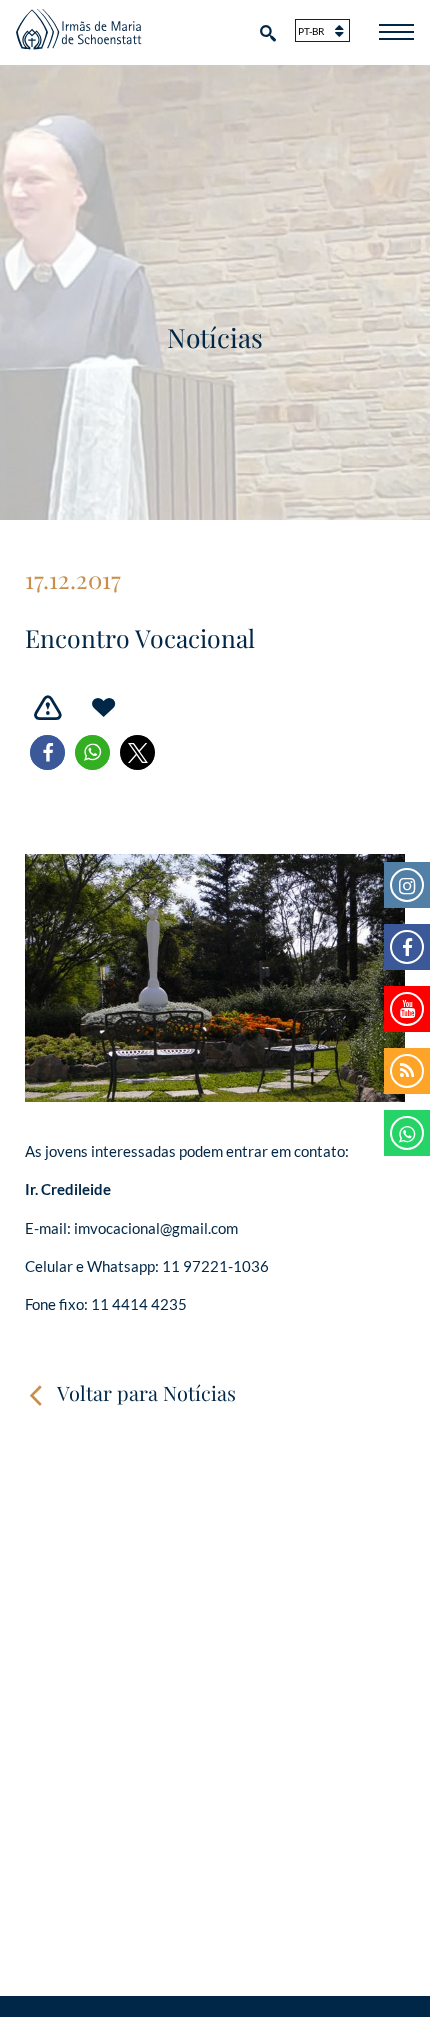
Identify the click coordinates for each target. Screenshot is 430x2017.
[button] (47, 752)
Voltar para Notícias (146, 1392)
